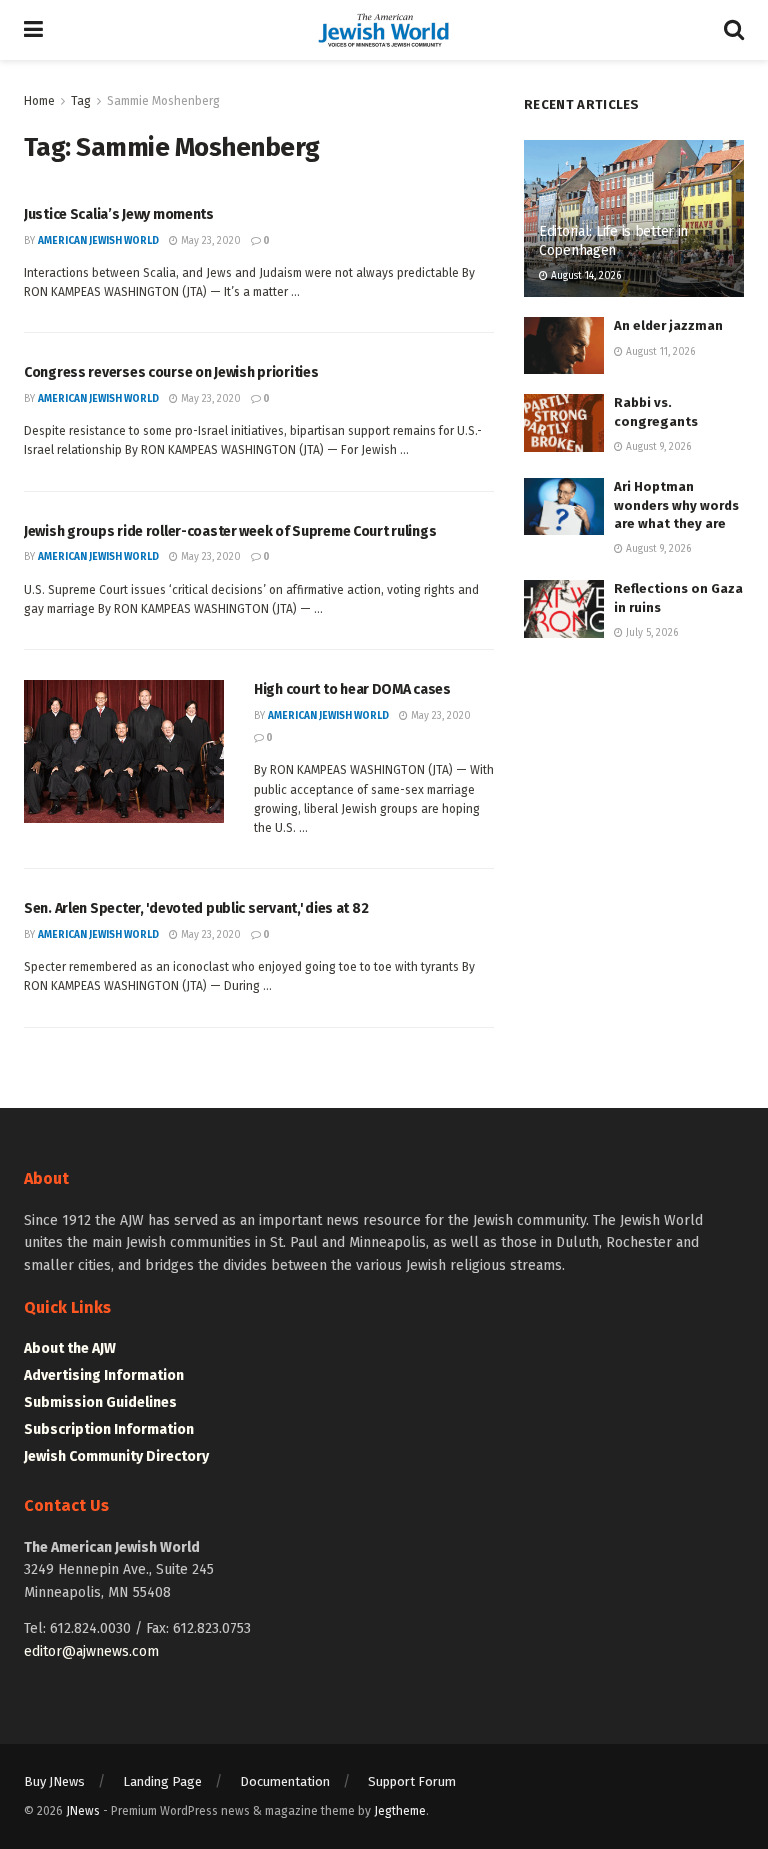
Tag (81, 101)
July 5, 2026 (650, 633)
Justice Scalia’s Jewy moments (119, 214)
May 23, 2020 (209, 241)
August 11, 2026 (659, 352)
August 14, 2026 (584, 276)
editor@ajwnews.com (91, 1651)
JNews (83, 1811)
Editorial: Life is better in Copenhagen (613, 240)
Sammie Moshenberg (163, 101)
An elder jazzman (668, 325)
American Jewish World (98, 241)
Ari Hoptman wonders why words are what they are (676, 504)
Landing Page (162, 1781)
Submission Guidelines (100, 1402)
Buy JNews (54, 1781)
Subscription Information (109, 1429)
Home (39, 101)
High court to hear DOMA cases (352, 689)
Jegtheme (400, 1811)
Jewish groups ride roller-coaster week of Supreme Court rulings (230, 531)
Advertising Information (104, 1375)
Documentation (285, 1781)
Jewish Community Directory (116, 1456)
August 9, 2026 (657, 447)
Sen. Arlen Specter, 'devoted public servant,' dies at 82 (196, 908)
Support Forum (412, 1781)
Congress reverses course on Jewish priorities (171, 372)
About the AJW (70, 1348)
